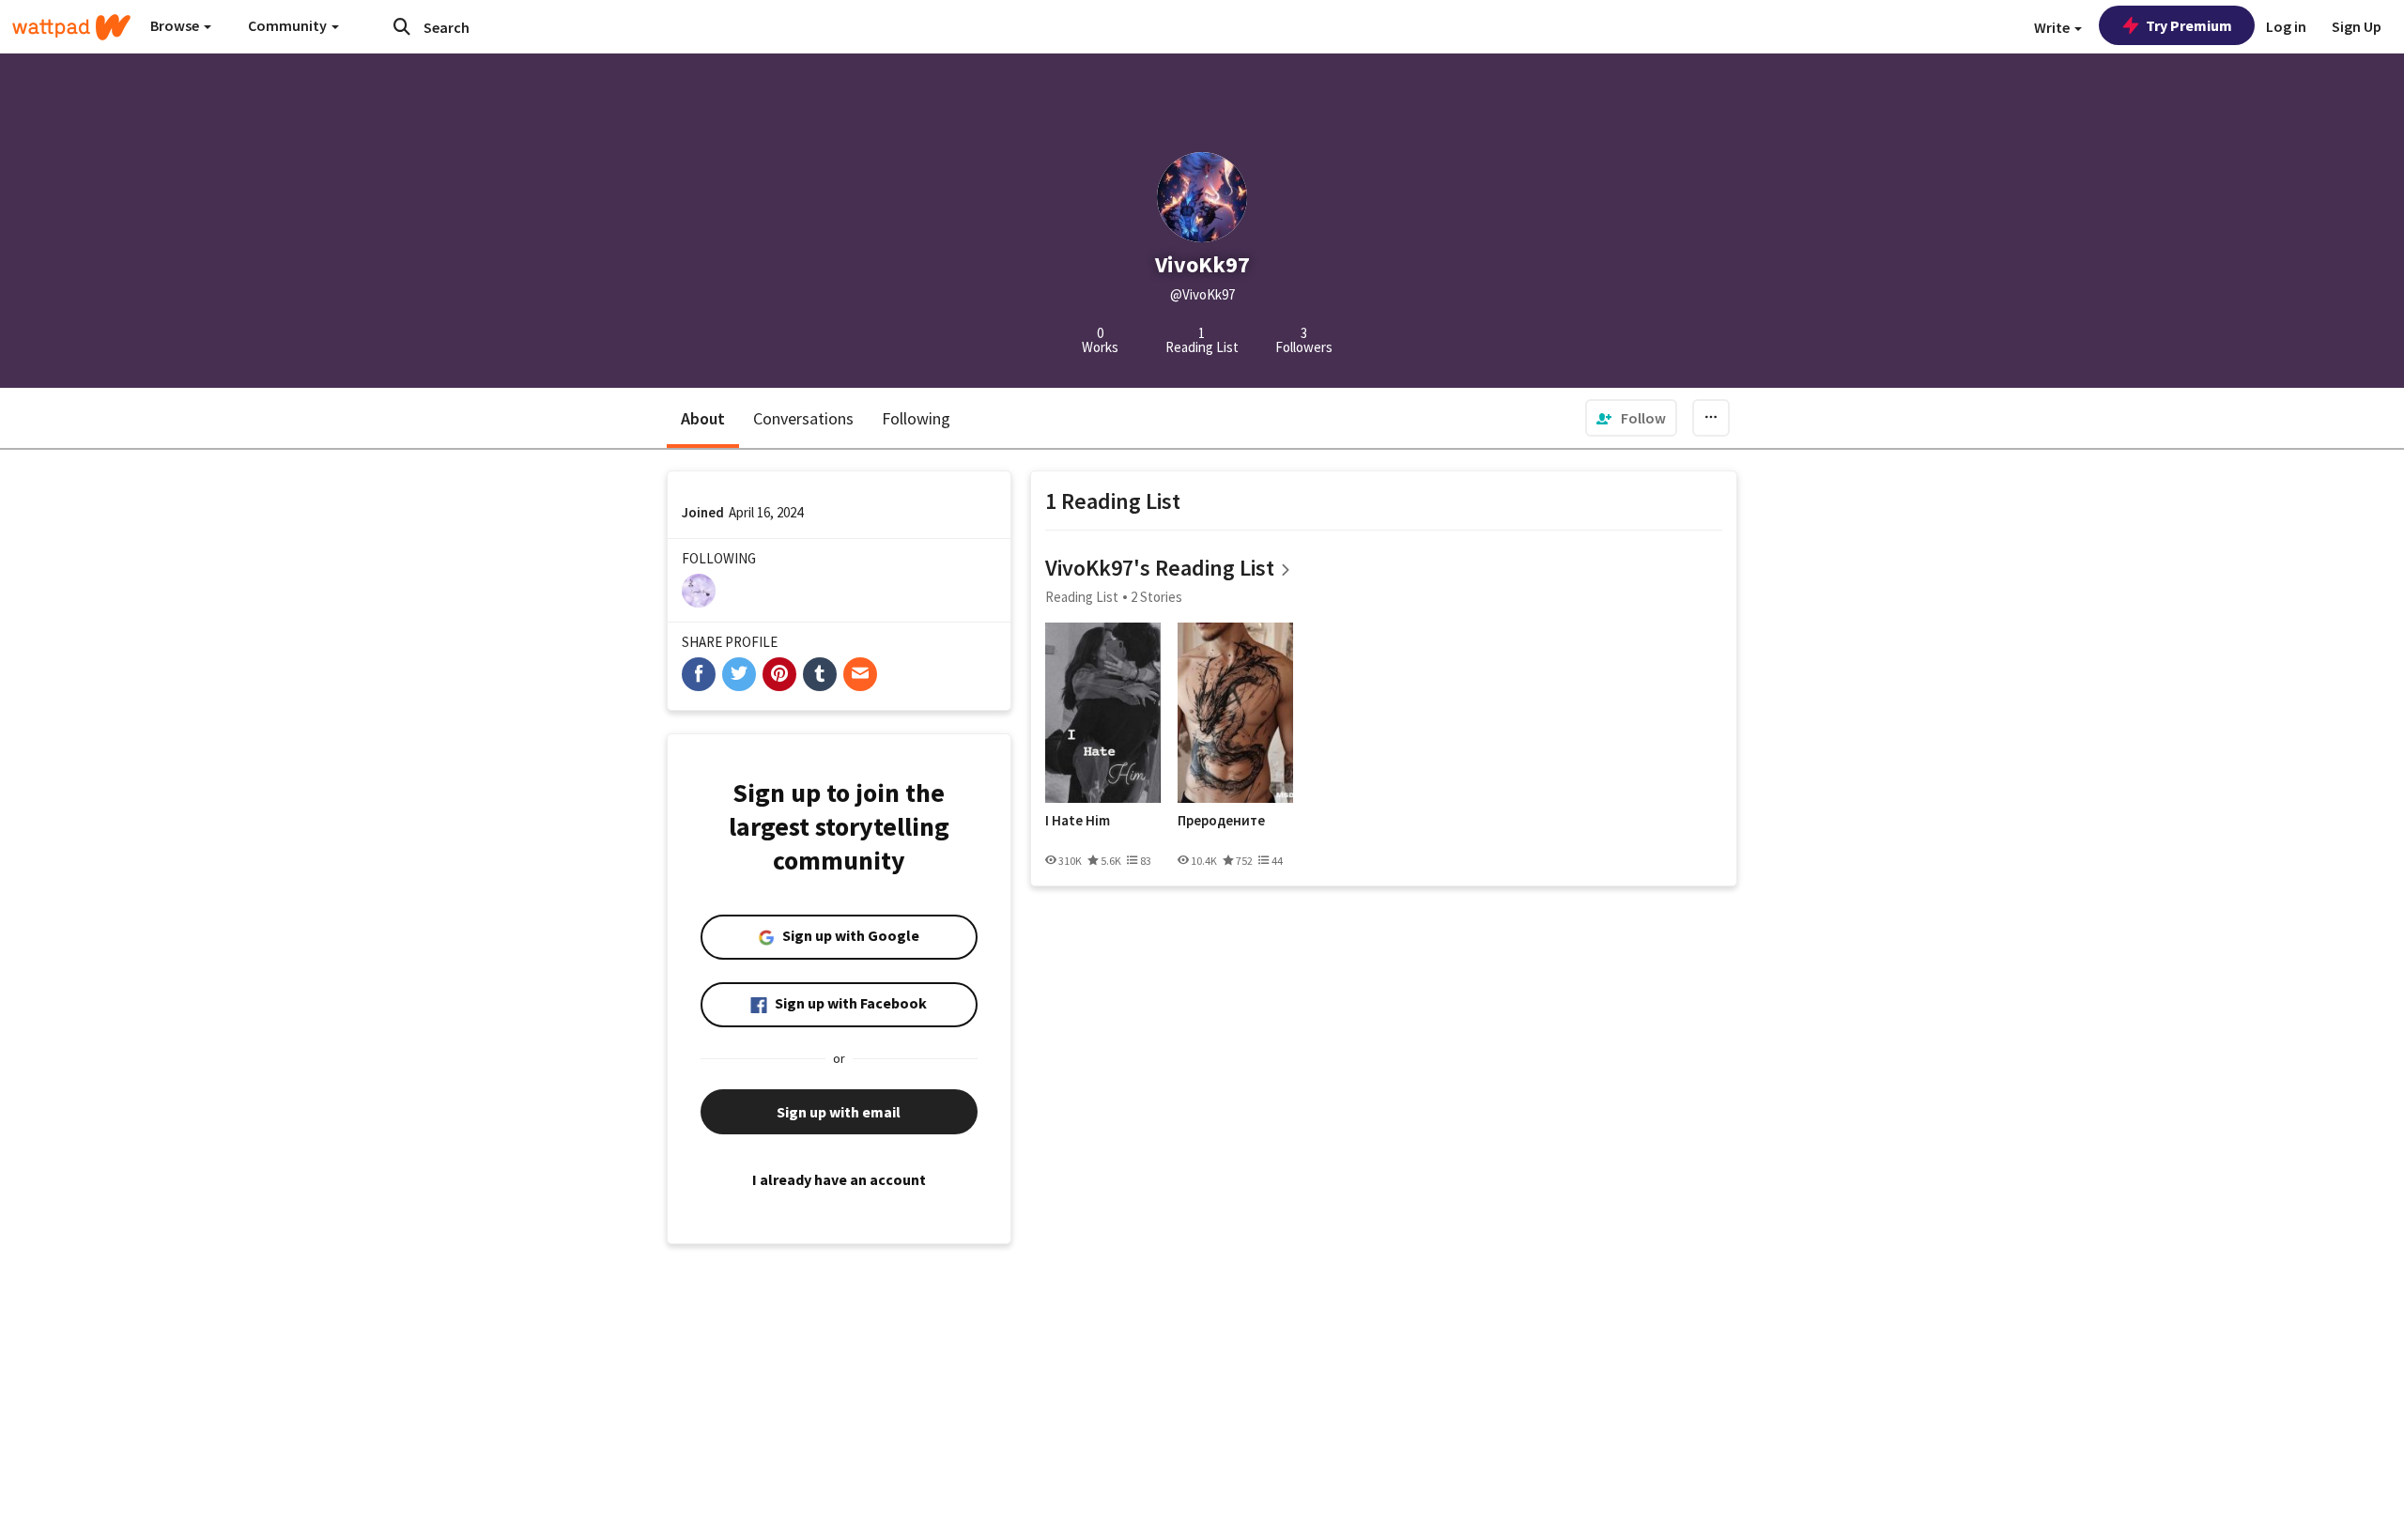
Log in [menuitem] (2286, 26)
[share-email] (860, 674)
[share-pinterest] (779, 674)
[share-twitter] (739, 674)
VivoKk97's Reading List (1160, 568)
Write (2053, 27)
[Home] (71, 27)
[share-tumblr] (820, 674)
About (703, 418)
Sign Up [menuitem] (2357, 26)
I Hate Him (1078, 821)
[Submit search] (402, 26)
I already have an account (839, 1179)
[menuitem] (1631, 418)
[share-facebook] (699, 674)
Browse (176, 25)
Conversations (803, 418)
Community (289, 25)
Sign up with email (839, 1112)
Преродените (1221, 821)
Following (916, 418)
